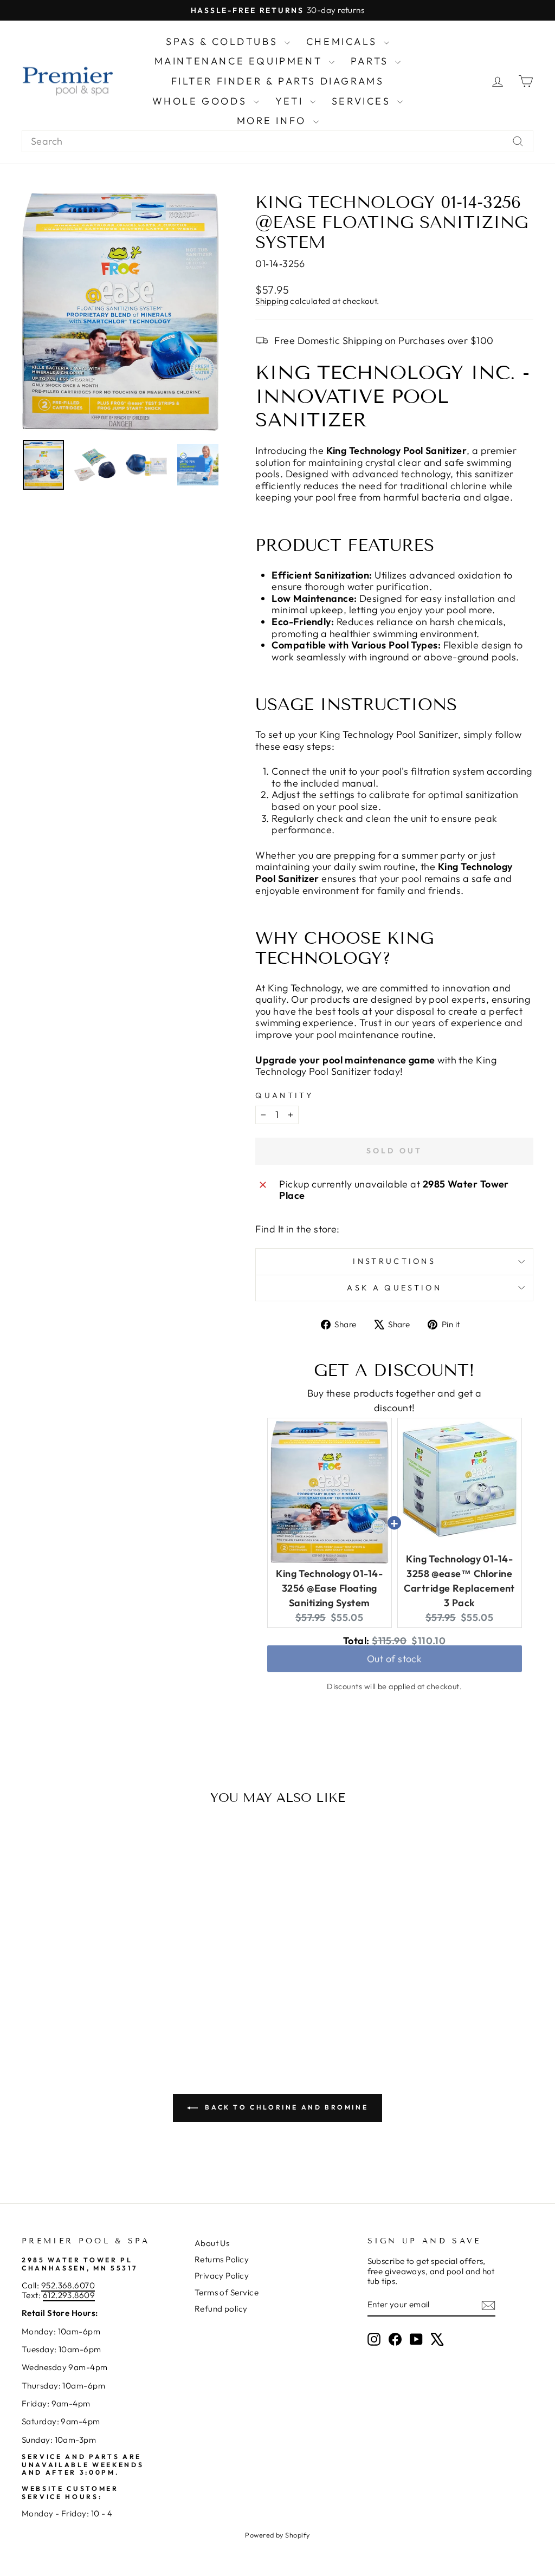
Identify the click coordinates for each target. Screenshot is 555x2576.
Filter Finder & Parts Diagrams (278, 81)
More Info (274, 121)
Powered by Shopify (277, 2535)
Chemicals (344, 41)
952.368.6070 (68, 2285)
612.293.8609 (69, 2295)
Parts (372, 61)
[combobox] (277, 141)
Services (363, 101)
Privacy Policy (222, 2276)
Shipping (272, 301)
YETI (291, 101)
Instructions (394, 1261)
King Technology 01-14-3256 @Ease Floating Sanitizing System (329, 1588)
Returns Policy (222, 2259)
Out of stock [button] (394, 1664)
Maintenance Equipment (240, 61)
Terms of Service (227, 2292)
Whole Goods (202, 101)
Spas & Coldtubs (224, 41)
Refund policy (221, 2309)
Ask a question (394, 1288)
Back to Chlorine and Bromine (285, 2107)
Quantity (284, 1096)
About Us (212, 2243)
